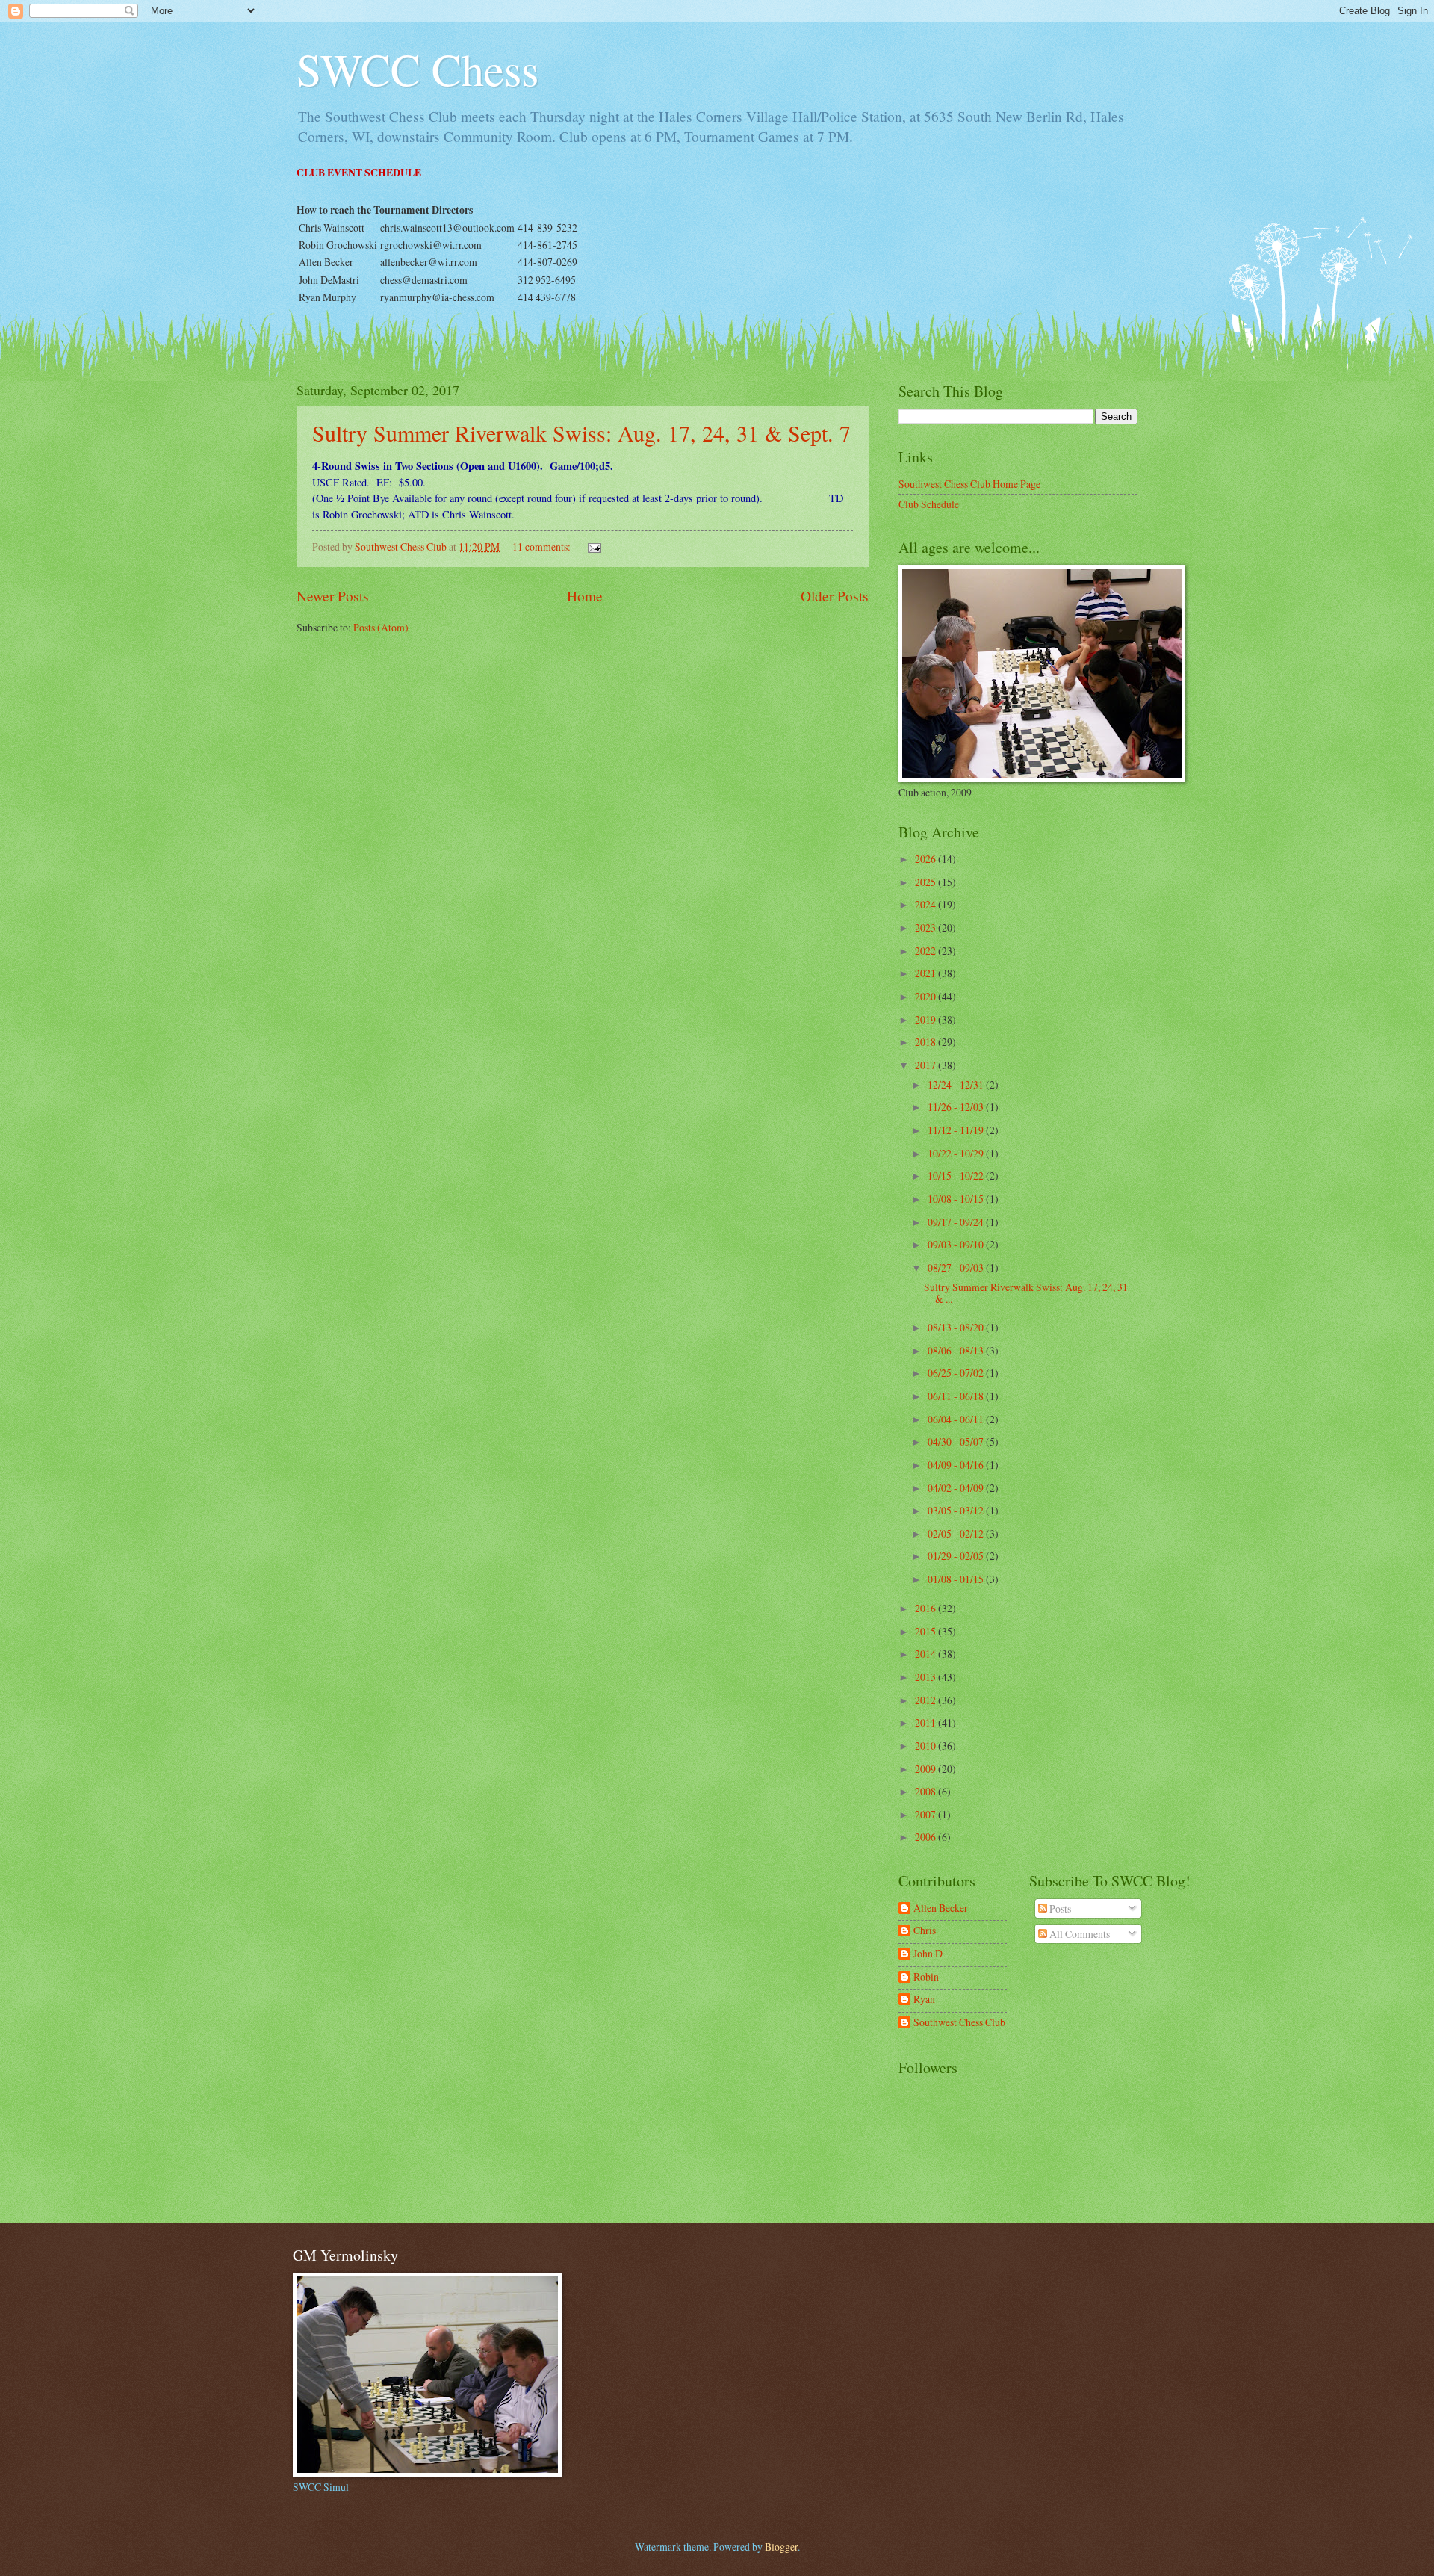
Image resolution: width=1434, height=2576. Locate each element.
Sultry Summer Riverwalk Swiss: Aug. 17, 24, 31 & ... (1026, 1293)
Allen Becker (941, 1908)
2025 (926, 882)
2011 (926, 1722)
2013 (926, 1677)
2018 (926, 1042)
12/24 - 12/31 (957, 1084)
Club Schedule (929, 504)
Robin (926, 1977)
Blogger (781, 2546)
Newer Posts (333, 596)
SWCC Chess (418, 69)
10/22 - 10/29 (957, 1153)
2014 (926, 1654)
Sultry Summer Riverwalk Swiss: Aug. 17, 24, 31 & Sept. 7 (581, 433)
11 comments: (543, 547)
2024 (926, 904)
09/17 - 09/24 (957, 1222)
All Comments (1078, 1934)
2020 (926, 996)
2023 (926, 928)
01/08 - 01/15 (957, 1579)
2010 (926, 1746)
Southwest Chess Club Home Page (969, 484)
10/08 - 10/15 (957, 1199)
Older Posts (835, 596)
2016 (926, 1608)
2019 (926, 1019)
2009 (926, 1769)
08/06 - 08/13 (957, 1350)
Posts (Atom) (381, 627)
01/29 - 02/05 (957, 1556)
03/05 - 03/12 (957, 1510)
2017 (926, 1065)
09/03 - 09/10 (957, 1244)
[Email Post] (594, 547)
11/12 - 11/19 (957, 1130)
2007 (926, 1814)
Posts (1059, 1908)
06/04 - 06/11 (957, 1419)
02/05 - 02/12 (957, 1533)
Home (585, 596)
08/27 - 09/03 (957, 1267)
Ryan (924, 2000)
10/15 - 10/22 (957, 1176)
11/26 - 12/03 (957, 1107)
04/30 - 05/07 (957, 1442)
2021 (926, 973)
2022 (926, 951)
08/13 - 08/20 (957, 1327)
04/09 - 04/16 (957, 1465)
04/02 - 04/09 (957, 1488)
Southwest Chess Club (959, 2023)
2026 (926, 859)
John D (928, 1954)
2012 (926, 1700)
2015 (926, 1631)
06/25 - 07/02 (957, 1373)
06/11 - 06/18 (957, 1396)
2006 (926, 1837)
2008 (926, 1791)
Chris (925, 1931)
